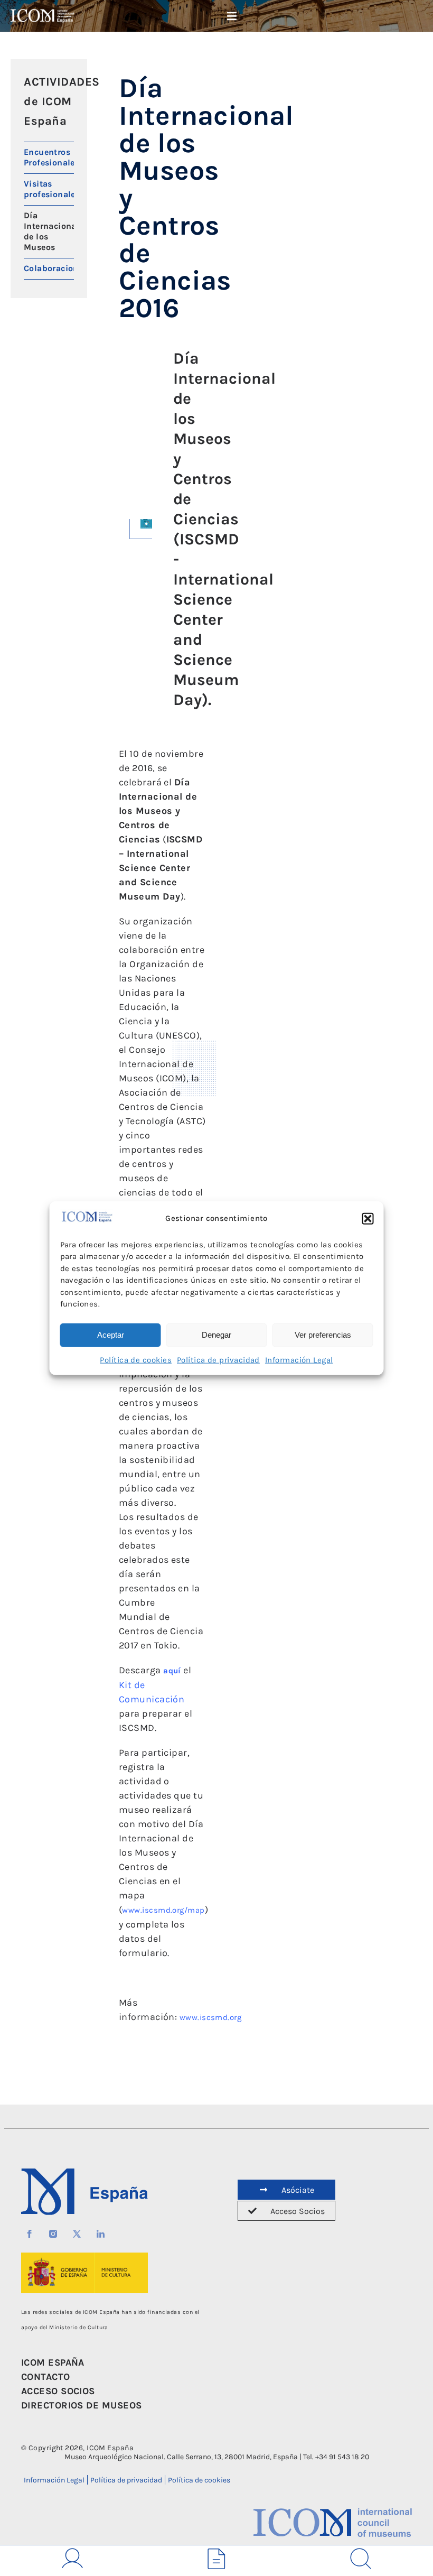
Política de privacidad (218, 1359)
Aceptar (111, 1335)
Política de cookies (136, 1359)
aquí (172, 1671)
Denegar (216, 1335)
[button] (368, 1219)
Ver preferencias (323, 1335)
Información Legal (299, 1359)
